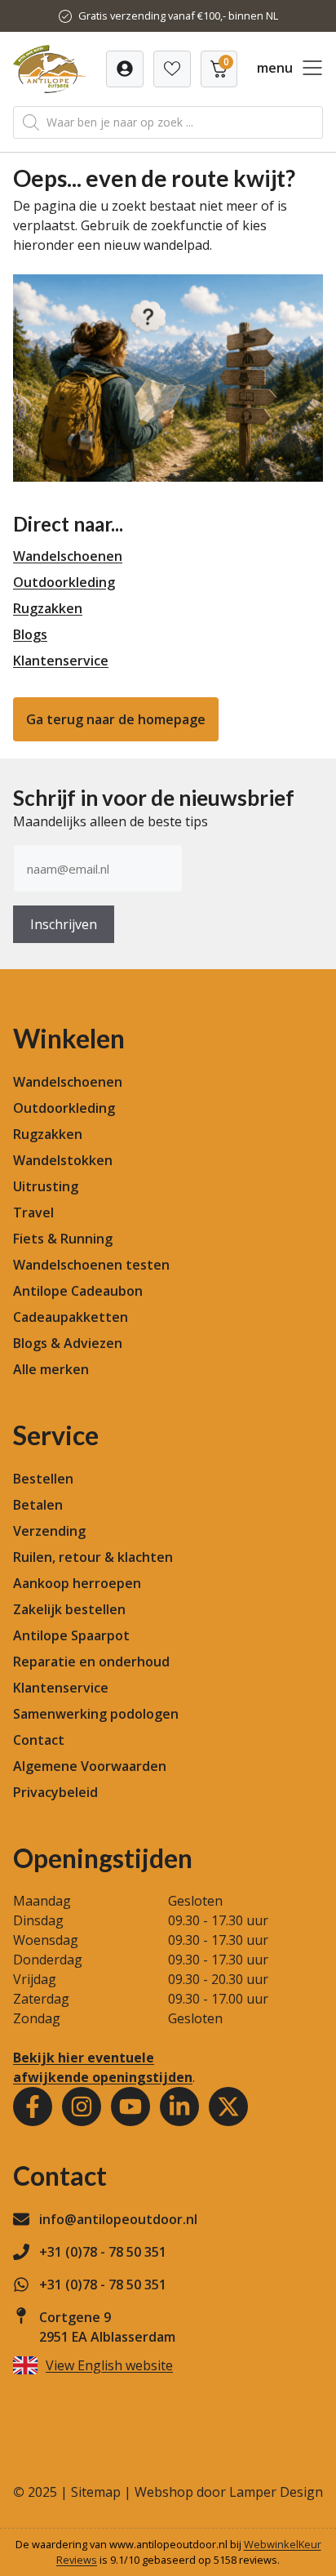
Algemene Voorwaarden (90, 1766)
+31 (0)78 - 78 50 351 (103, 2252)
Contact (39, 1740)
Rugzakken (48, 608)
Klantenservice (61, 661)
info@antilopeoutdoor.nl (118, 2219)
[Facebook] (33, 2107)
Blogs (30, 634)
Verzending (49, 1531)
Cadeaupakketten (71, 1317)
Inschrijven (64, 924)
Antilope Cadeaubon (78, 1291)
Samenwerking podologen (96, 1714)
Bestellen (43, 1479)
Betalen (38, 1505)
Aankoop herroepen (77, 1583)
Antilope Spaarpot (71, 1635)
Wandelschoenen (68, 556)
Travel (33, 1212)
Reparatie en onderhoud (91, 1662)
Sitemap (96, 2492)
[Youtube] (130, 2107)
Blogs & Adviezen (68, 1343)
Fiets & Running (63, 1239)
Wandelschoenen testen (91, 1265)
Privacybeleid (55, 1792)
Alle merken (51, 1369)
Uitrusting (46, 1186)
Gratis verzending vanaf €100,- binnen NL (178, 16)
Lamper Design (276, 2492)
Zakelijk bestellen (69, 1609)
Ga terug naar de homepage (116, 719)
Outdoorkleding (64, 582)
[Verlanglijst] (125, 69)
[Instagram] (82, 2107)
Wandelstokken (63, 1160)
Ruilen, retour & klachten (93, 1557)
